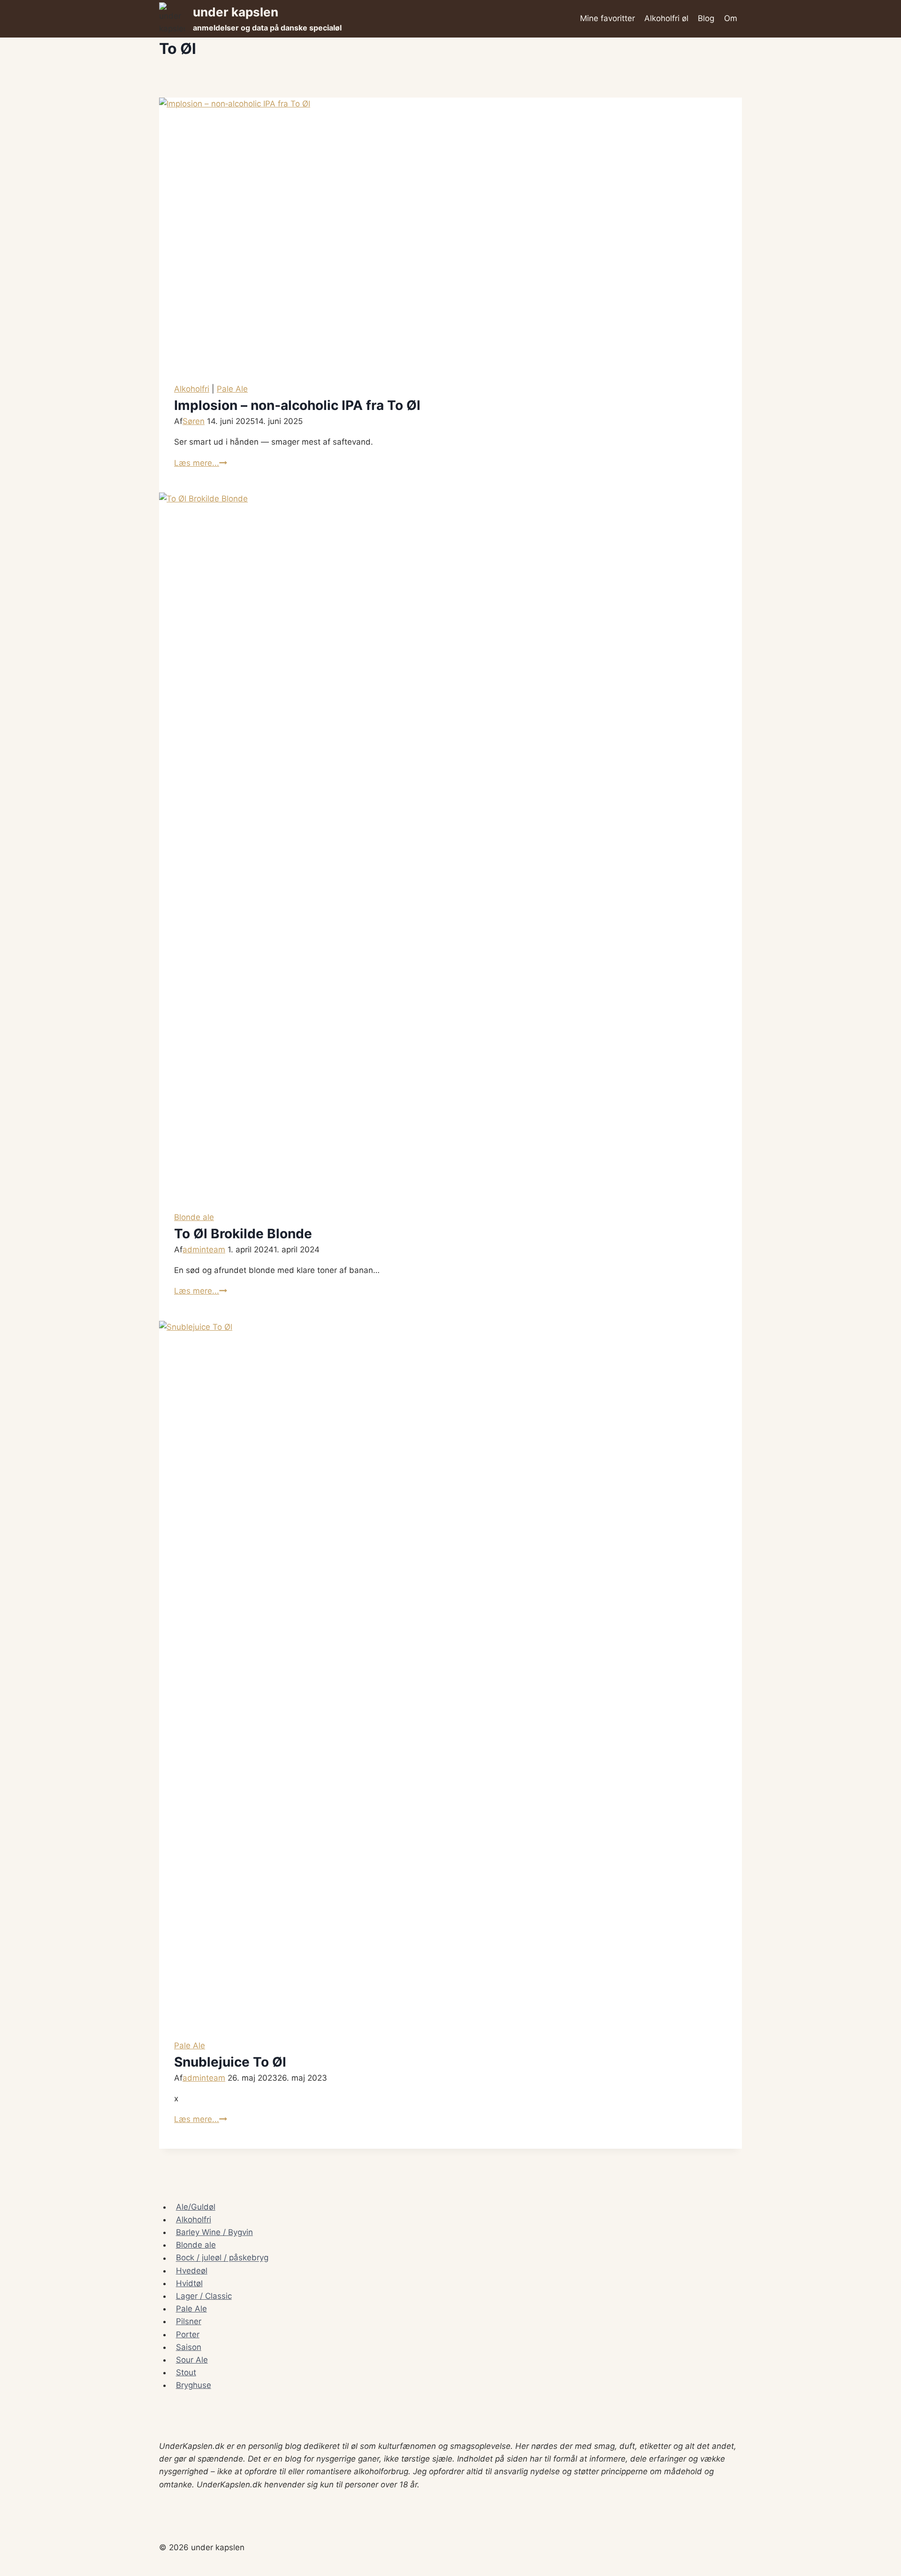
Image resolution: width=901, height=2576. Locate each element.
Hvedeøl (192, 2271)
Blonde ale (194, 1217)
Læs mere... (201, 463)
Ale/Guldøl (196, 2207)
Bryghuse (194, 2385)
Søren (194, 421)
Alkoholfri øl (666, 18)
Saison (189, 2347)
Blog (706, 18)
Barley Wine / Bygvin (214, 2232)
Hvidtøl (189, 2283)
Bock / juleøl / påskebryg (222, 2258)
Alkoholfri (192, 389)
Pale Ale (232, 389)
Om (731, 18)
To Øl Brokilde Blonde (243, 1234)
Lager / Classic (204, 2296)
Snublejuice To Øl (230, 2062)
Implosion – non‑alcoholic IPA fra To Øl (297, 405)
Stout (186, 2372)
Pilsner (189, 2321)
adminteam (204, 1250)
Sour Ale (192, 2360)
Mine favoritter (607, 18)
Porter (188, 2334)
